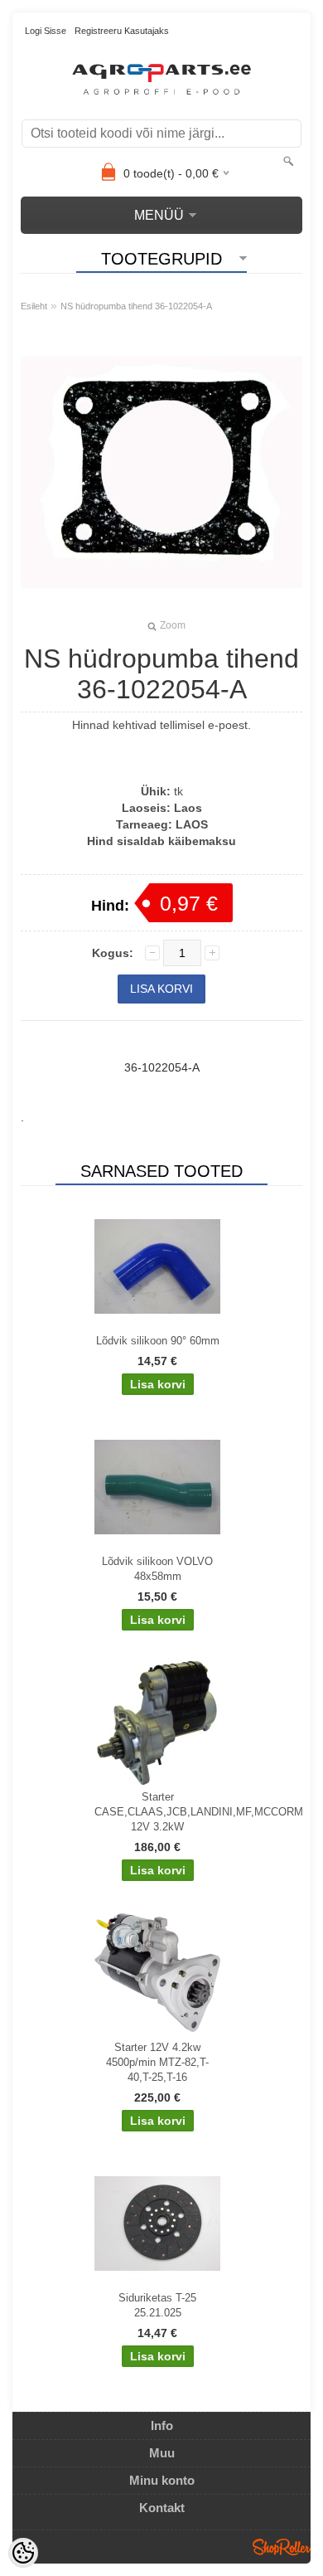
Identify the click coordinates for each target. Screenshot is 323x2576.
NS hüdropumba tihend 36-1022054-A (136, 306)
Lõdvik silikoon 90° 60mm (158, 1341)
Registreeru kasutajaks (122, 31)
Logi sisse (46, 31)
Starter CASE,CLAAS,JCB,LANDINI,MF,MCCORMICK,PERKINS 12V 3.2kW (161, 1812)
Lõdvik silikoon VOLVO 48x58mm (157, 1569)
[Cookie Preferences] (23, 2553)
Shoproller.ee (282, 2547)
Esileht (34, 306)
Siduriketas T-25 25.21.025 (157, 2305)
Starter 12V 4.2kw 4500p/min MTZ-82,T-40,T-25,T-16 (157, 2062)
